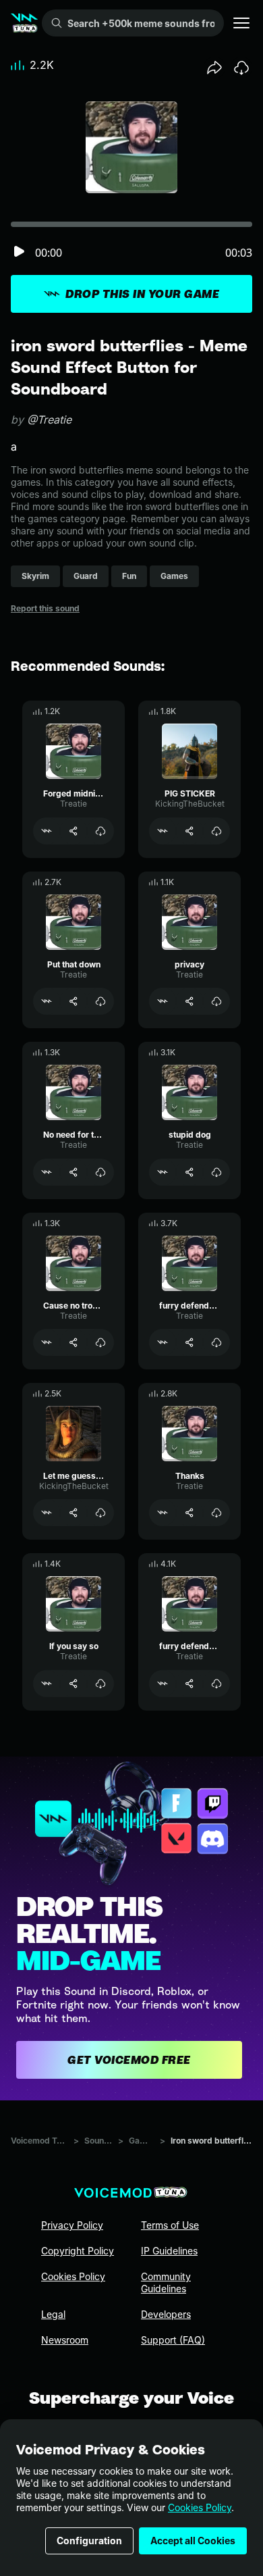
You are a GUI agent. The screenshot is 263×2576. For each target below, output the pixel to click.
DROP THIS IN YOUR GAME (142, 294)
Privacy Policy (72, 2225)
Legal (53, 2314)
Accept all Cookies (193, 2541)
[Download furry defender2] (216, 1342)
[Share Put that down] (74, 1001)
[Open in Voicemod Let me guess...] (47, 1513)
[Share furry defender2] (189, 1342)
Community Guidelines (166, 2282)
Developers (166, 2314)
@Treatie (49, 420)
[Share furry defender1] (189, 1684)
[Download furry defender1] (216, 1684)
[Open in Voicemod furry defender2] (163, 1342)
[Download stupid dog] (216, 1172)
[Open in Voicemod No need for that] (47, 1172)
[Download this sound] (241, 68)
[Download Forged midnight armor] (100, 831)
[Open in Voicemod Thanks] (163, 1513)
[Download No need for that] (100, 1172)
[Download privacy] (216, 1001)
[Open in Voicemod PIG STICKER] (163, 831)
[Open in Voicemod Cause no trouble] (47, 1342)
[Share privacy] (189, 1001)
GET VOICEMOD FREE (129, 2060)
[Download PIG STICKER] (216, 831)
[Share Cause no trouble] (74, 1342)
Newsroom (65, 2340)
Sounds (98, 2141)
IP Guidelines (169, 2251)
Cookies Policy (200, 2507)
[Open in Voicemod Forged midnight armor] (47, 831)
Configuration (89, 2541)
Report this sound (45, 608)
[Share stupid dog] (189, 1172)
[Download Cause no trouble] (100, 1342)
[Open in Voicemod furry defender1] (163, 1684)
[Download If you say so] (100, 1684)
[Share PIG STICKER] (189, 831)
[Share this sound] (214, 68)
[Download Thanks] (216, 1513)
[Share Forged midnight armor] (74, 831)
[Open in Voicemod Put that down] (47, 1001)
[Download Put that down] (100, 1001)
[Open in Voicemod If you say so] (47, 1684)
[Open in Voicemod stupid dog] (163, 1172)
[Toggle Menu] (241, 23)
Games (142, 2141)
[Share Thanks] (189, 1513)
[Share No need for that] (74, 1172)
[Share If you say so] (74, 1684)
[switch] (19, 252)
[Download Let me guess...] (100, 1513)
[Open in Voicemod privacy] (163, 1001)
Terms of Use (170, 2225)
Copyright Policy (78, 2251)
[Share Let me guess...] (74, 1513)
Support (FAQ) (173, 2340)
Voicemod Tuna (39, 2141)
